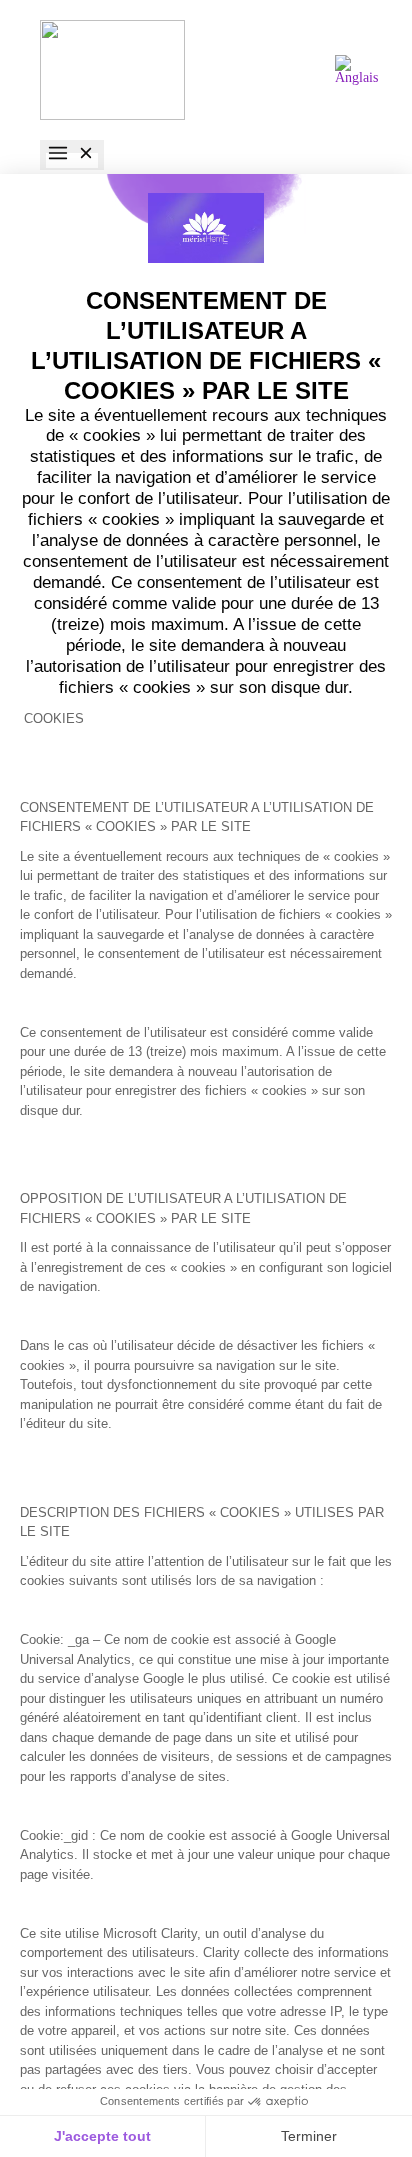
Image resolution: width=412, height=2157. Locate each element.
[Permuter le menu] (72, 155)
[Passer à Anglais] (356, 70)
